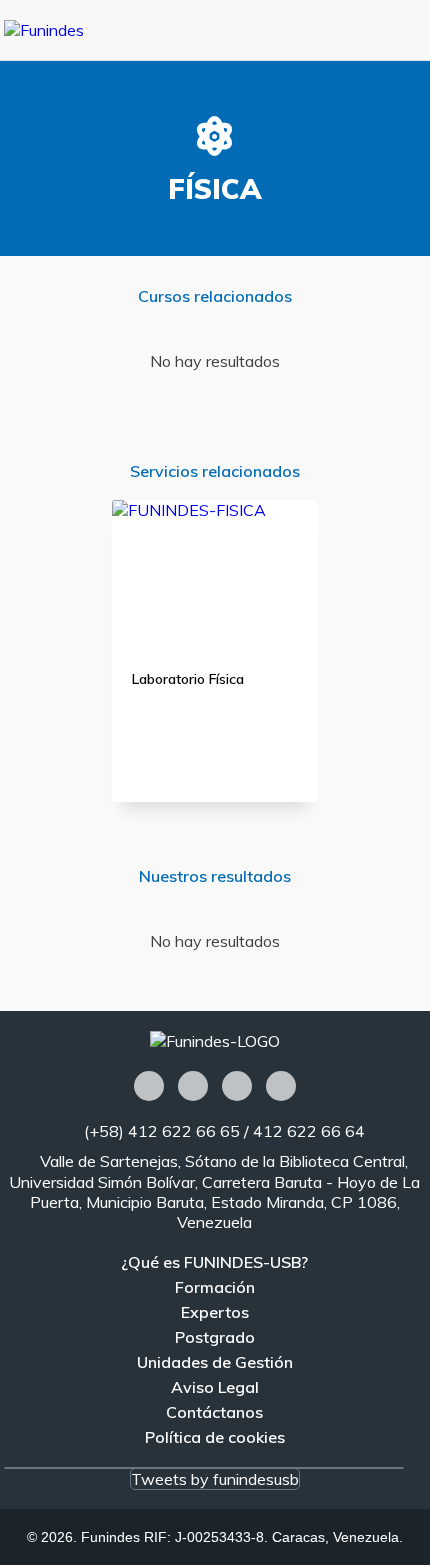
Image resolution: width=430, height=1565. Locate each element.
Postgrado (215, 1337)
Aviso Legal (215, 1387)
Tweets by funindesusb (215, 1479)
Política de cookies (215, 1437)
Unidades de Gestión (215, 1362)
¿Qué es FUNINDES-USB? (214, 1262)
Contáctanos (214, 1412)
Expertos (215, 1312)
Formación (215, 1287)
